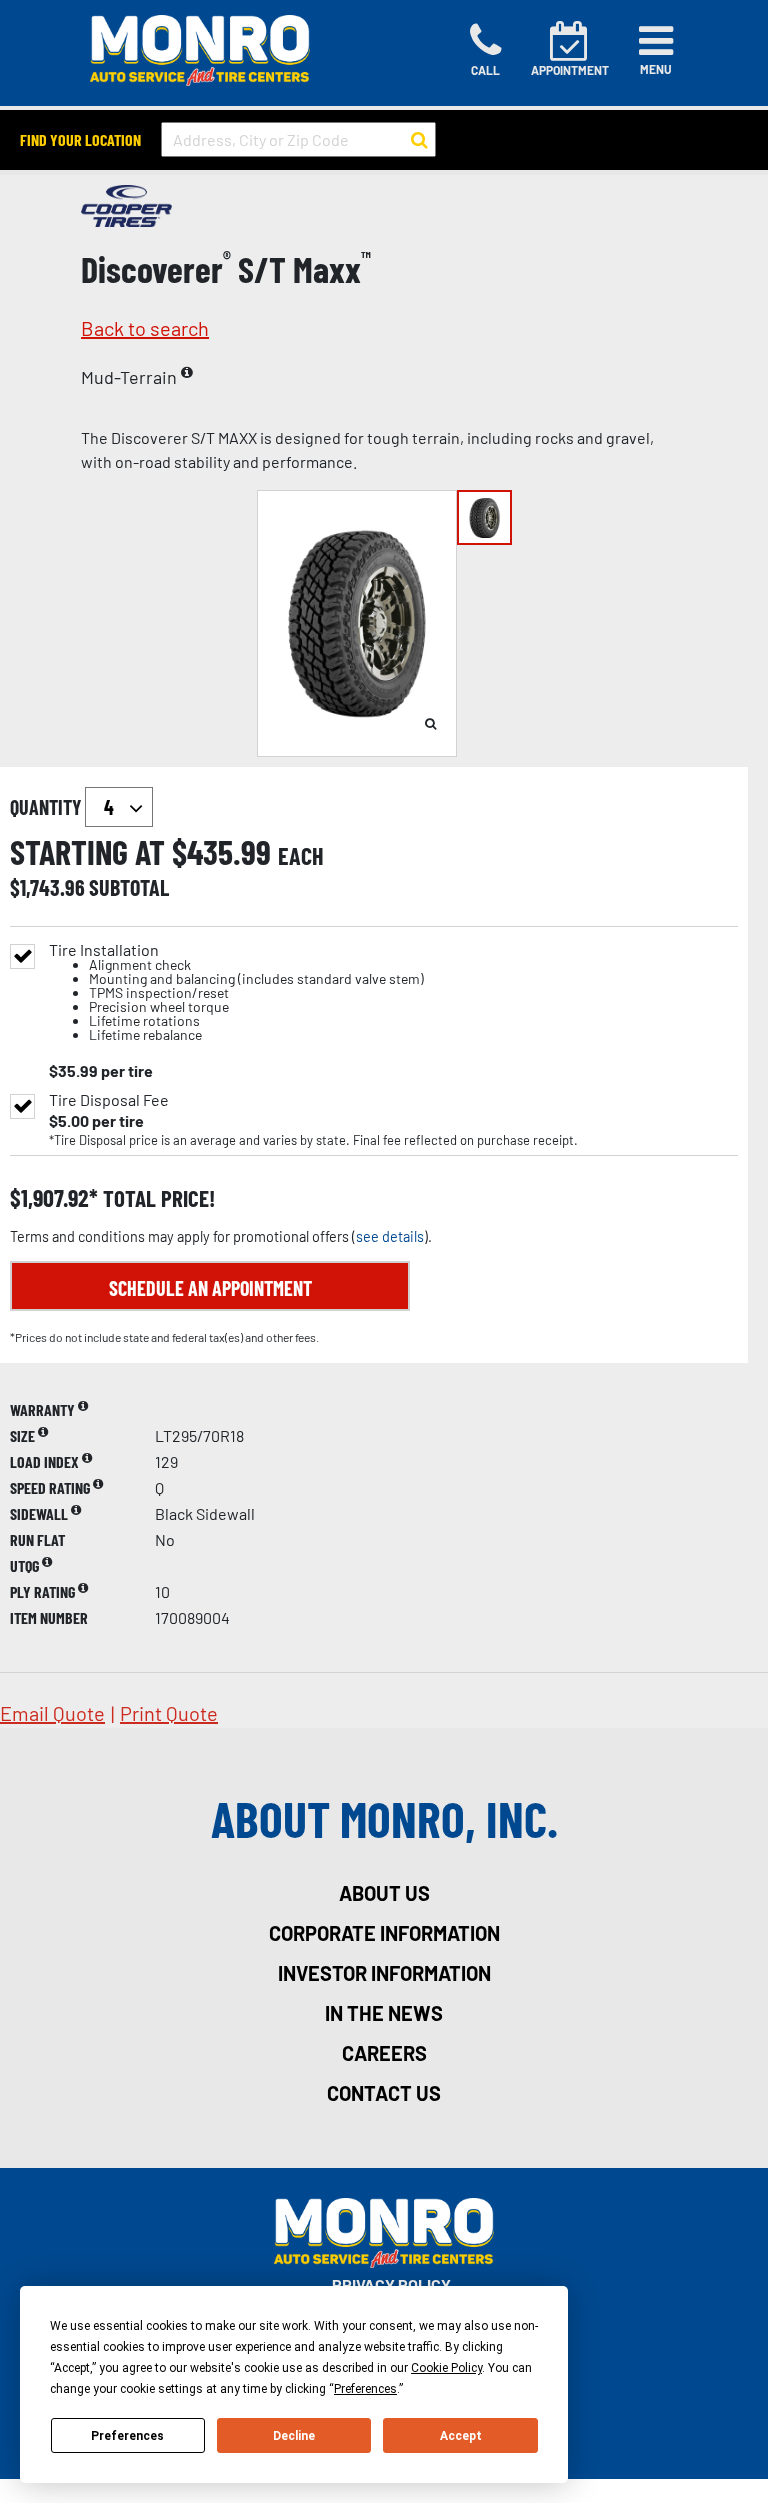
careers (384, 2053)
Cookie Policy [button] (446, 2368)
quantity (47, 807)
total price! (156, 1198)
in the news (384, 2013)
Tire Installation (236, 992)
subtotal (129, 887)
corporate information (384, 1933)
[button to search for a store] (419, 140)
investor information (384, 1973)
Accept (461, 2436)
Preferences (127, 2436)
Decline (294, 2436)
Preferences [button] (365, 2389)
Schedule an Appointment (210, 1288)
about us (384, 1893)
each (301, 856)
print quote (169, 1713)
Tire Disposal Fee (109, 1100)
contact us (384, 2093)
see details (390, 1236)
